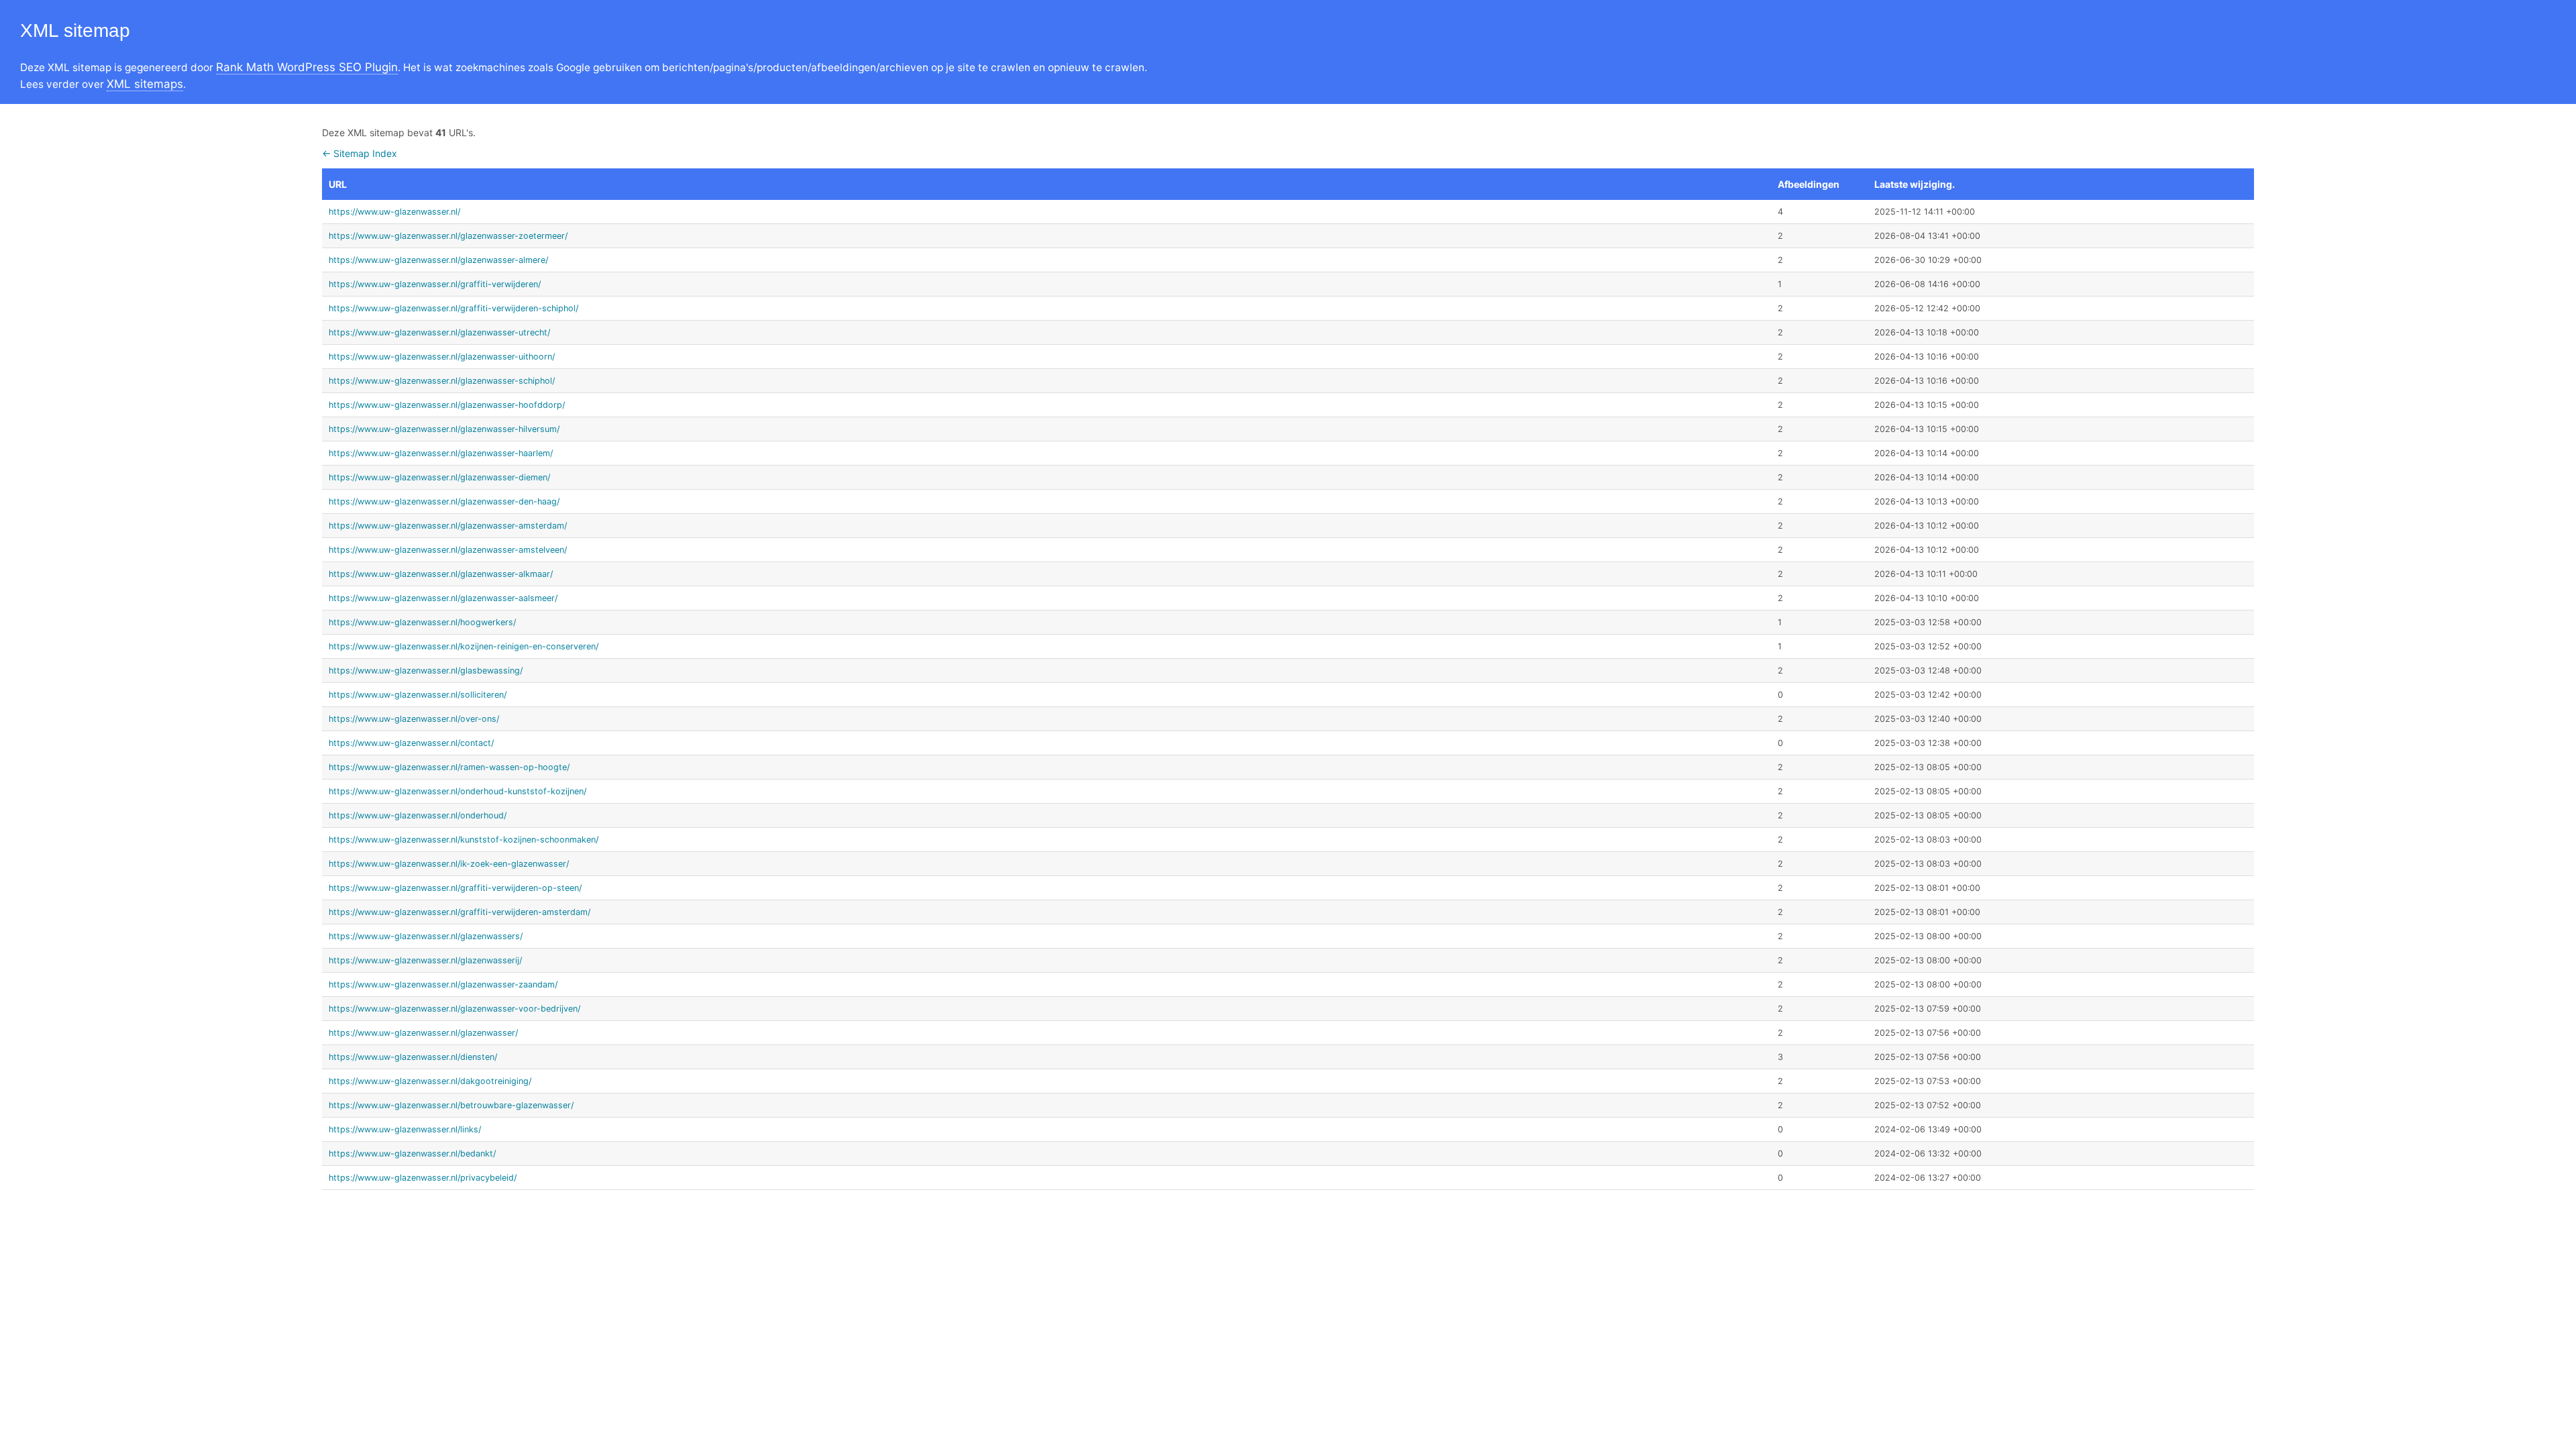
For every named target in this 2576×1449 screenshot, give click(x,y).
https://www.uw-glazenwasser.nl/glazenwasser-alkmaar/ (441, 574)
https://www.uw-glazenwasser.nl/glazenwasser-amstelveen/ (448, 550)
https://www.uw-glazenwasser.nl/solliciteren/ (418, 695)
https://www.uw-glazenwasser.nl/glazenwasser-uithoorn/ (442, 357)
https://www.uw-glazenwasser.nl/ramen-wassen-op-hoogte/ (449, 767)
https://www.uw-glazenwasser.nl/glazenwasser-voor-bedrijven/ (454, 1009)
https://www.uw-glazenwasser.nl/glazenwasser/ (423, 1033)
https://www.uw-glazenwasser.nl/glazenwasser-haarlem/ (441, 453)
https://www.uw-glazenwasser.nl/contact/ (411, 743)
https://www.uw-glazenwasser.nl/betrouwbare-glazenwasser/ (451, 1105)
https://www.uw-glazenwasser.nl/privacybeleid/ (423, 1178)
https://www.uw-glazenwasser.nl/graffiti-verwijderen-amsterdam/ (460, 912)
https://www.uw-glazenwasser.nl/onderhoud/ (418, 815)
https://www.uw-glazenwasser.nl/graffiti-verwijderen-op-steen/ (455, 888)
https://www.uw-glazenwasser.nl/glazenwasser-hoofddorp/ (447, 405)
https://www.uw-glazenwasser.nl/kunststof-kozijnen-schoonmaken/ (464, 840)
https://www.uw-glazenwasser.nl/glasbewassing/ (426, 670)
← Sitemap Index (360, 153)
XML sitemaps (145, 84)
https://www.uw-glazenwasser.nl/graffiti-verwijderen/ (435, 284)
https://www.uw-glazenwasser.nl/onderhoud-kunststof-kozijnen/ (458, 791)
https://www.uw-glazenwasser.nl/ (394, 212)
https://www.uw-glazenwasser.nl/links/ (405, 1129)
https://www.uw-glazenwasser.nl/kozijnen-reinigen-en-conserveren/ (464, 646)
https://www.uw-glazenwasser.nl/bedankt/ (412, 1153)
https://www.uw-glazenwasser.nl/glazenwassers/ (426, 936)
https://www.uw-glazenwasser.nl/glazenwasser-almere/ (438, 260)
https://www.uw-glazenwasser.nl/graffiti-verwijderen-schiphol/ (453, 308)
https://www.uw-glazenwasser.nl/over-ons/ (414, 719)
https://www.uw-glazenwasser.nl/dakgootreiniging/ (430, 1081)
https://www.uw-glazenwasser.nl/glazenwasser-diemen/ (439, 477)
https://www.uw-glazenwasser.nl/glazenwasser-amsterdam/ (448, 526)
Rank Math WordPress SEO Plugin (307, 67)
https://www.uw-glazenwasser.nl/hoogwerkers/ (422, 622)
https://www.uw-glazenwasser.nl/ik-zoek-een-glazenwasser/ (449, 864)
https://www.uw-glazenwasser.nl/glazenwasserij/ (425, 960)
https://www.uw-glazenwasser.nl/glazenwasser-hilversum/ (444, 429)
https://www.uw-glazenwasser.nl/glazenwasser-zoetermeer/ (448, 236)
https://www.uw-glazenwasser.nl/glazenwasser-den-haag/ (444, 501)
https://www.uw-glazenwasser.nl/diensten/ (413, 1057)
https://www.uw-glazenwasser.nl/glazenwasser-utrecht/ (439, 332)
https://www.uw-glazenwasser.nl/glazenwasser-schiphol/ (442, 381)
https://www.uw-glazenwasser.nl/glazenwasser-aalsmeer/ (443, 598)
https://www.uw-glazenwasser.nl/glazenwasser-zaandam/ (443, 984)
